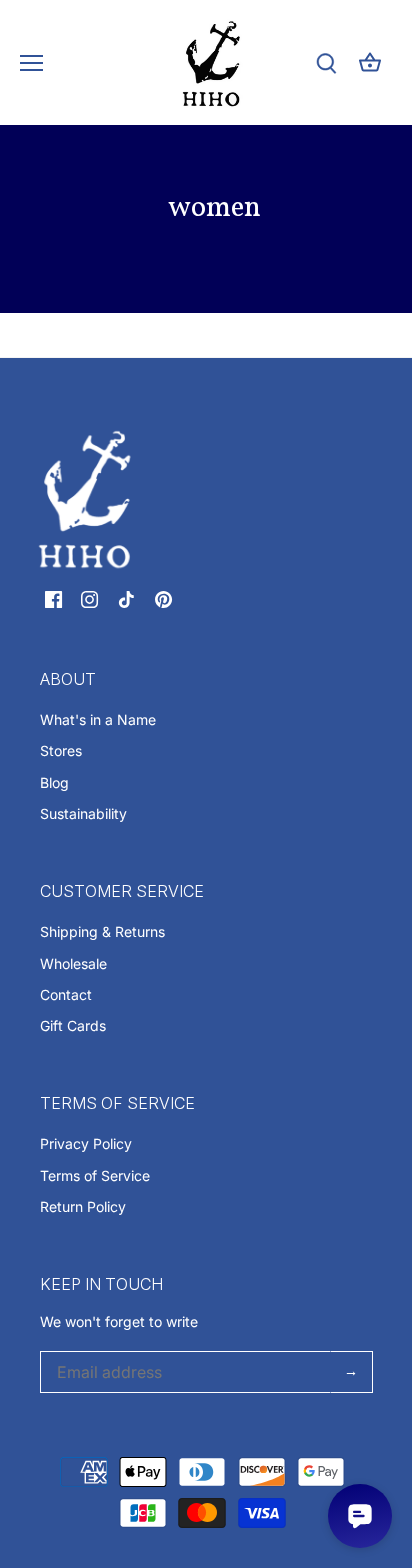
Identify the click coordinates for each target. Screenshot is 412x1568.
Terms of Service (95, 1175)
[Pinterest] (163, 598)
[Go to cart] (370, 62)
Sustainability (83, 813)
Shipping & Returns (102, 931)
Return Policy (83, 1206)
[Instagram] (89, 598)
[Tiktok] (126, 598)
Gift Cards (73, 1025)
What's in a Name (98, 719)
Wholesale (73, 963)
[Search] (326, 62)
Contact (66, 994)
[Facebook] (53, 598)
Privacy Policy (86, 1143)
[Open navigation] (31, 63)
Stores (61, 750)
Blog (54, 782)
